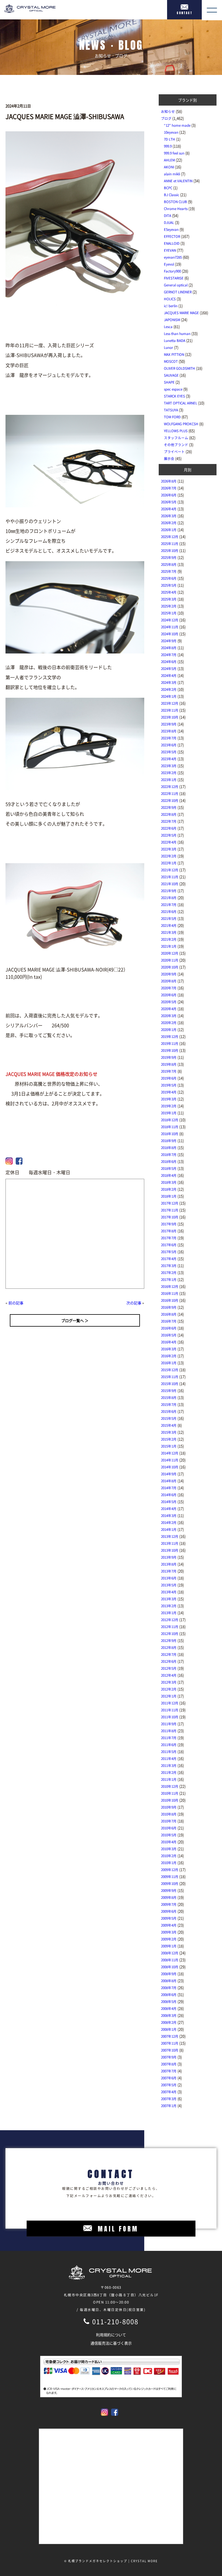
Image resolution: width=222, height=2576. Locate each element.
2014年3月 (169, 1516)
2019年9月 (169, 1057)
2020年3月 (169, 1016)
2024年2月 (169, 689)
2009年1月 (169, 1946)
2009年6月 (169, 1911)
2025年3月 (169, 599)
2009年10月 (170, 1883)
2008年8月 (169, 1981)
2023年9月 (169, 724)
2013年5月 (169, 1585)
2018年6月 (169, 1161)
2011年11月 (170, 1710)
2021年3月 (169, 932)
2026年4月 (169, 509)
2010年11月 (170, 1793)
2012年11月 (170, 1627)
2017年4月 (169, 1259)
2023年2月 (169, 773)
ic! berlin (171, 306)
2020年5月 (169, 1002)
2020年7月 (169, 988)
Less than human (177, 334)
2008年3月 (169, 2015)
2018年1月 (169, 1196)
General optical (176, 285)
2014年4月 (169, 1509)
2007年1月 (169, 2106)
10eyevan (171, 132)
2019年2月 (169, 1106)
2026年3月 (169, 516)
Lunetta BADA (175, 340)
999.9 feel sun (174, 153)
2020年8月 (169, 981)
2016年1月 (169, 1363)
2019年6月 (169, 1078)
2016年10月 (170, 1300)
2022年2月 (169, 856)
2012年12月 (170, 1620)
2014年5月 (169, 1502)
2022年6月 (169, 828)
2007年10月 (170, 2050)
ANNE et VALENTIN (178, 181)
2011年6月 (169, 1745)
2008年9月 (169, 1974)
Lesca (168, 327)
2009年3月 (169, 1932)
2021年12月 (170, 870)
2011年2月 (169, 1772)
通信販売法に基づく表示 (111, 2343)
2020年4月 (169, 1009)
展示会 (169, 459)
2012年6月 (169, 1661)
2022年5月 (169, 835)
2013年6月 (169, 1578)
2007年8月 (169, 2064)
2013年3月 (169, 1599)
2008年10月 (170, 1967)
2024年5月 (169, 669)
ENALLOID (172, 243)
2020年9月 (169, 974)
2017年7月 (169, 1238)
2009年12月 (170, 1870)
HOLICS (170, 299)
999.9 (168, 146)
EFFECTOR (172, 236)
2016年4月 (169, 1342)
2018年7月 (169, 1154)
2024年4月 (169, 675)
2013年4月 (169, 1592)
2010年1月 (169, 1863)
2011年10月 (170, 1717)
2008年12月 (170, 1953)
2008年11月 (170, 1960)
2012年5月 (169, 1668)
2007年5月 (169, 2085)
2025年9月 (169, 557)
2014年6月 (169, 1495)
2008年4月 (169, 2008)
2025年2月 (169, 606)
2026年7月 (169, 488)
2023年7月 (169, 738)
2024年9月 (169, 641)
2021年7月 (169, 905)
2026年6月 (169, 495)
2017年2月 (169, 1273)
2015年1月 (169, 1446)
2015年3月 (169, 1432)
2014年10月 (170, 1467)
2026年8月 (169, 481)
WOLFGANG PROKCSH (181, 424)
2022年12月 (170, 787)
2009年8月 (169, 1897)
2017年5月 (169, 1252)
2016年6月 (169, 1328)
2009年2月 (169, 1939)
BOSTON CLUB (175, 202)
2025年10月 (170, 550)
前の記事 (16, 1303)
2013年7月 (169, 1571)
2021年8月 (169, 898)
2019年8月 (169, 1064)
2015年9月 (169, 1391)
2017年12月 (170, 1203)
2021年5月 (169, 918)
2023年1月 (169, 780)
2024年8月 (169, 648)
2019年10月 (170, 1050)
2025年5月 (169, 585)
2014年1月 (169, 1529)
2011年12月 (170, 1703)
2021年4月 (169, 925)
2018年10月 (170, 1134)
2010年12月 (170, 1786)
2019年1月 (169, 1113)
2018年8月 (169, 1148)
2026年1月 (169, 530)
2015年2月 (169, 1439)
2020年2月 (169, 1023)
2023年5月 (169, 752)
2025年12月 (170, 537)
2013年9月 (169, 1557)
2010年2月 (169, 1856)
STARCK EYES (174, 396)
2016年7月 (169, 1321)
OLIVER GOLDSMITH (180, 368)
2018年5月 (169, 1168)
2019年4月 (169, 1092)
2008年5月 (169, 2001)
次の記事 (134, 1303)
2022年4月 (169, 842)
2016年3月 (169, 1349)
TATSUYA (171, 410)
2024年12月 (170, 620)
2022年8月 (169, 814)
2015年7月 (169, 1404)
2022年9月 (169, 807)
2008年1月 (169, 2029)
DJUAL (169, 222)
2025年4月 (169, 592)
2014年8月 (169, 1481)
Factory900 (172, 271)
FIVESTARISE (174, 278)
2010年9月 (169, 1807)
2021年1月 (169, 946)
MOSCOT (171, 361)
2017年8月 (169, 1231)
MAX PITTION (174, 354)
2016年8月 (169, 1314)
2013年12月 (170, 1536)
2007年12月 (170, 2036)
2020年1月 (169, 1030)
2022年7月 (169, 821)
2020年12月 (170, 953)
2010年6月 (169, 1828)
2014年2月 (169, 1522)
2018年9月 (169, 1141)
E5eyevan (171, 229)
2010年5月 (169, 1835)
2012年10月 (170, 1634)
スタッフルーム (176, 438)
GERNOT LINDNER (178, 292)
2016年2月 (169, 1356)
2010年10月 (170, 1800)
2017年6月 (169, 1245)
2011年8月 (169, 1731)
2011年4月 (169, 1759)
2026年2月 (169, 523)
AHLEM (169, 160)
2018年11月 (170, 1127)
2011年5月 (169, 1752)
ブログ (166, 118)
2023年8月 (169, 731)
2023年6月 (169, 745)
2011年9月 (169, 1724)
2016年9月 (169, 1307)
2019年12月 (170, 1036)
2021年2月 (169, 939)
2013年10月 (170, 1550)
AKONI (169, 167)
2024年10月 (170, 634)
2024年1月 (169, 696)
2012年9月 (169, 1640)
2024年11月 (170, 627)
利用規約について (111, 2335)
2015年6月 (169, 1411)
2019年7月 (169, 1071)
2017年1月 (169, 1279)
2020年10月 (170, 967)
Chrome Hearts (176, 209)
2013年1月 (169, 1613)
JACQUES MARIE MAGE (181, 313)
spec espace (173, 389)
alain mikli (172, 174)
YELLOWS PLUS (176, 431)
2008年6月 (169, 1995)
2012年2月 (169, 1689)
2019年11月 (170, 1043)
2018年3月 (169, 1182)
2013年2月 (169, 1606)
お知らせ (168, 111)
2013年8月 (169, 1564)
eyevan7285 (173, 257)
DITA (168, 216)
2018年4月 (169, 1175)
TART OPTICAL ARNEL (181, 403)
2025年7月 (169, 571)
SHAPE (169, 382)
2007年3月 (169, 2099)
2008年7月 (169, 1988)
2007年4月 (169, 2092)
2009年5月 (169, 1918)
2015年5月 (169, 1418)
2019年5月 (169, 1085)
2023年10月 (170, 717)
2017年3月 (169, 1266)
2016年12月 (170, 1286)
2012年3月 (169, 1682)
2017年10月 (170, 1217)
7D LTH (170, 139)
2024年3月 (169, 682)
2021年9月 (169, 891)
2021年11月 (170, 877)
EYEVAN (170, 250)
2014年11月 (170, 1460)
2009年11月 (170, 1877)
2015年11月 (170, 1377)
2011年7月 (169, 1738)
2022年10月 (170, 800)
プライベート (174, 452)
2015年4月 (169, 1425)
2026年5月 (169, 502)
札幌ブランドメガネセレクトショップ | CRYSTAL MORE (113, 2561)
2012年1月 (169, 1696)
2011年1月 (169, 1779)
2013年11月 (170, 1543)
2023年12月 (170, 703)
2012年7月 (169, 1654)
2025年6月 (169, 578)
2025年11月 (170, 544)
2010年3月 (169, 1849)
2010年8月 (169, 1814)
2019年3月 (169, 1099)
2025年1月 (169, 613)
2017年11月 (170, 1210)
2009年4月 (169, 1925)
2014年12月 (170, 1453)
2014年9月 (169, 1474)
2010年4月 (169, 1842)
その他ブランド (176, 445)
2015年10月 (170, 1384)
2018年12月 (170, 1120)
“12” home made (177, 125)
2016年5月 (169, 1335)
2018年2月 (169, 1189)
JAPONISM (172, 320)
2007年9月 (169, 2057)
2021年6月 (169, 912)
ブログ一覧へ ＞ (75, 1320)
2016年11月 (170, 1293)
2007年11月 (170, 2043)
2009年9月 (169, 1890)
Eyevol (169, 264)
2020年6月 (169, 995)
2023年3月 (169, 766)
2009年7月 (169, 1904)
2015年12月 (170, 1370)
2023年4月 (169, 759)
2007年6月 (169, 2078)
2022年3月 (169, 849)
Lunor (169, 347)
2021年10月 (170, 884)
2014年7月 (169, 1488)
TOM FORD (172, 417)
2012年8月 (169, 1647)
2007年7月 (169, 2071)
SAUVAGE (171, 375)
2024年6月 (169, 662)
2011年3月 (169, 1765)
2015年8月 (169, 1397)
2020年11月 (170, 960)
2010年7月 (169, 1821)
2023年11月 (170, 710)
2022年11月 (170, 793)
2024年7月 (169, 655)
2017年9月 (169, 1224)
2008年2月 (169, 2022)
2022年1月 (169, 863)
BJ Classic (172, 195)
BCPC (168, 188)
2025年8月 (169, 564)
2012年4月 (169, 1675)
